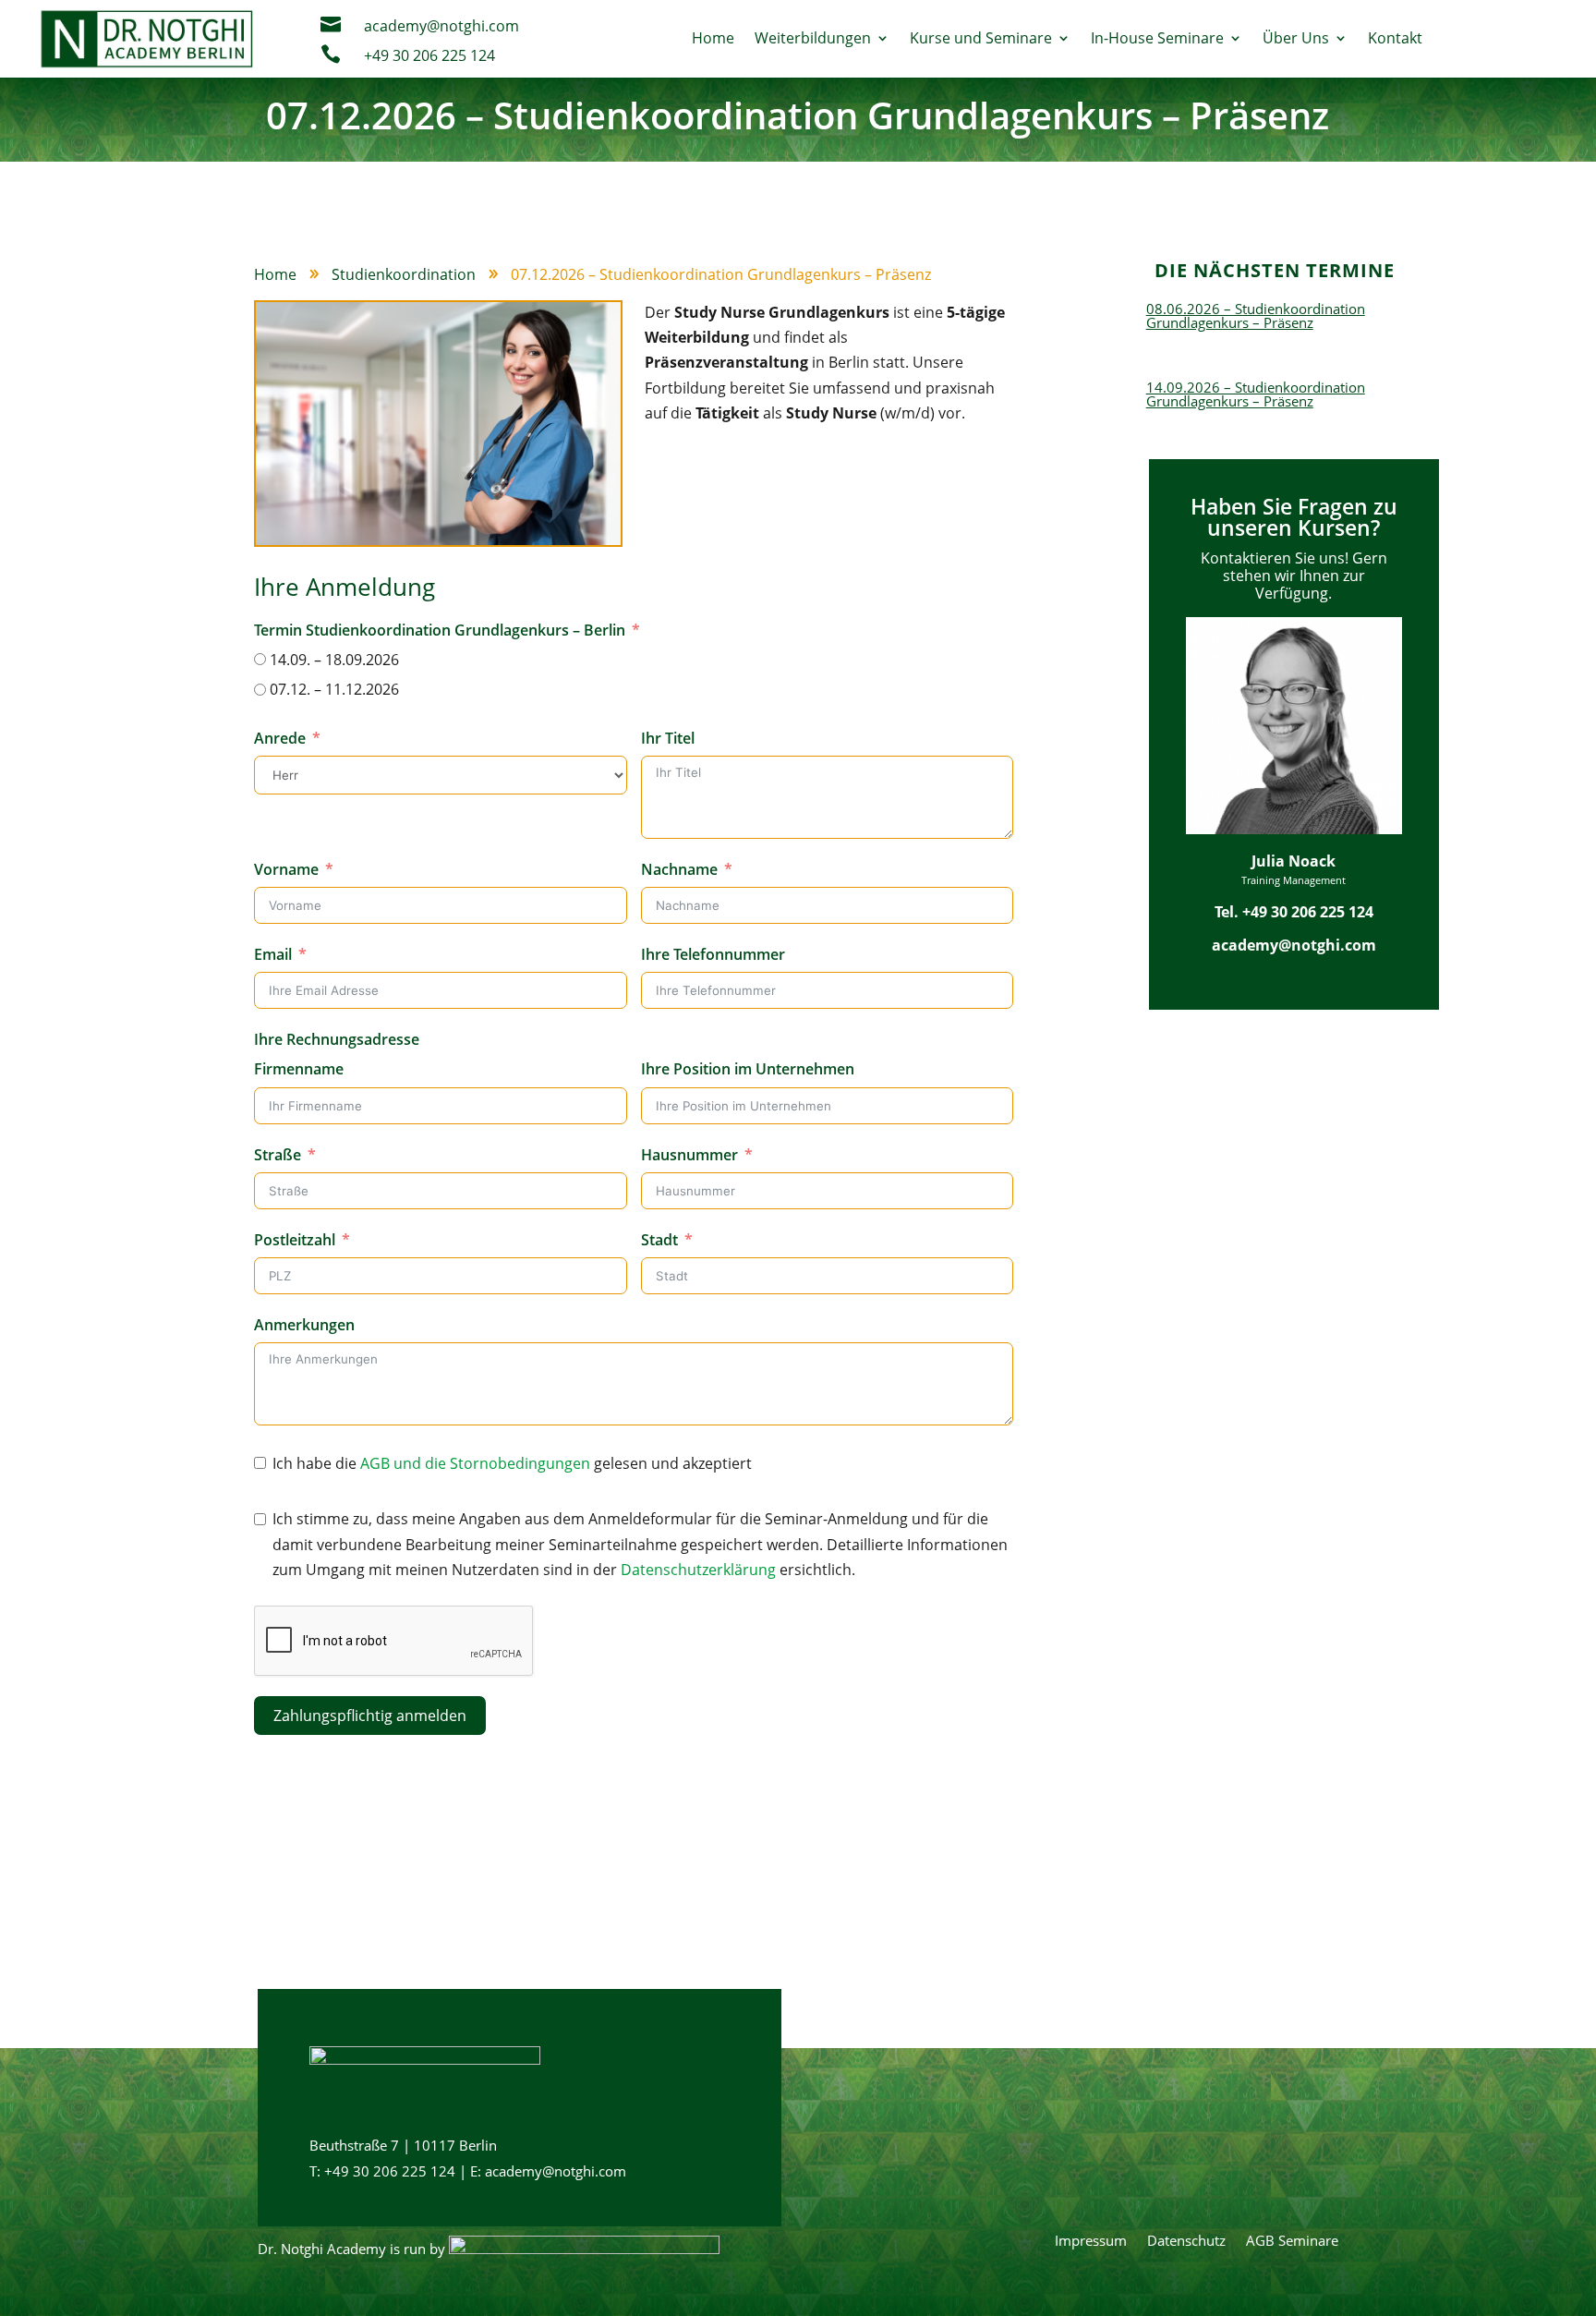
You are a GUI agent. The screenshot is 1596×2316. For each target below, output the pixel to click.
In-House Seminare (1157, 38)
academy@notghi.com (441, 26)
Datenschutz (1186, 2242)
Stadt (659, 1240)
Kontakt (1395, 38)
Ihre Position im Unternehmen (748, 1069)
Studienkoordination (404, 274)
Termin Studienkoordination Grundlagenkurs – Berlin (440, 630)
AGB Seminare (1292, 2242)
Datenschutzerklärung (698, 1570)
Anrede (280, 738)
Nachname (679, 869)
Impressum (1091, 2242)
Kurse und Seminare (981, 38)
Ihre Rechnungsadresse (337, 1039)
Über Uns (1296, 38)
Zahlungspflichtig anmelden (370, 1716)
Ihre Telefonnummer (713, 954)
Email (273, 954)
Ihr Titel (668, 738)
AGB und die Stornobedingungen (475, 1463)
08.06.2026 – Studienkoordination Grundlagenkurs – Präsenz (1256, 315)
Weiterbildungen (813, 38)
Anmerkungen (304, 1325)
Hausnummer (689, 1155)
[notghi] (584, 2249)
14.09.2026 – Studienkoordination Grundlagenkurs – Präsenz (1256, 394)
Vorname (286, 869)
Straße (278, 1155)
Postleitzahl (295, 1240)
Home (713, 38)
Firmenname (299, 1069)
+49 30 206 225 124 (429, 55)
